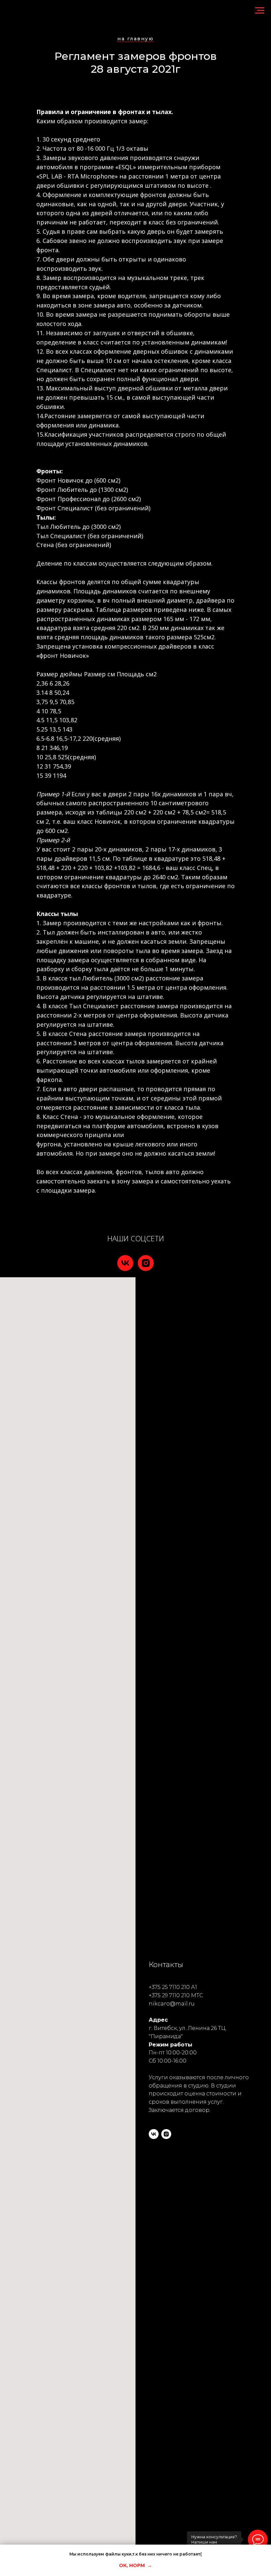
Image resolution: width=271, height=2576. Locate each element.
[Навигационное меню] (260, 11)
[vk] (125, 1263)
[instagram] (146, 1263)
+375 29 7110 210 (169, 1995)
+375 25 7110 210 (169, 1987)
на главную (135, 39)
